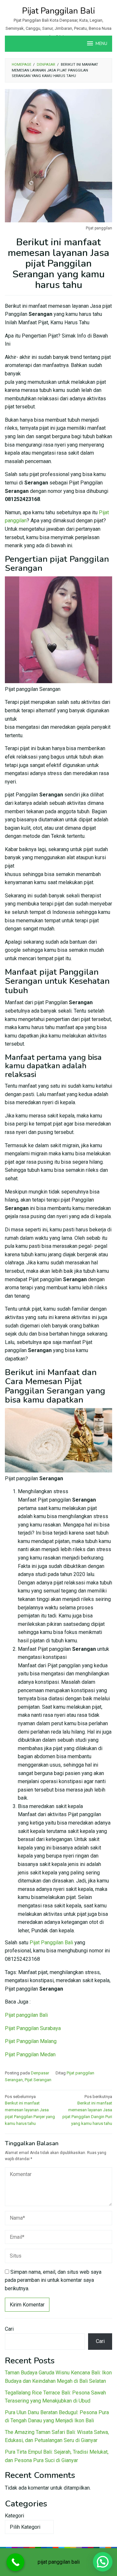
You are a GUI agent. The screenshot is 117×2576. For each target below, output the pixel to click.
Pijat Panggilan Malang (31, 2041)
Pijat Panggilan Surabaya (33, 2028)
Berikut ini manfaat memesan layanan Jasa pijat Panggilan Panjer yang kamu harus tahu (30, 2110)
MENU (101, 44)
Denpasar (40, 2073)
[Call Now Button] (15, 2562)
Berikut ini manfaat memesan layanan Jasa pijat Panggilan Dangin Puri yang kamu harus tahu (87, 2110)
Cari (9, 2329)
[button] (103, 2562)
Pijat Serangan (38, 2080)
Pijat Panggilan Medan (30, 2054)
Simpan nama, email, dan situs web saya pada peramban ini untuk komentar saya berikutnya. (53, 2280)
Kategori (14, 2516)
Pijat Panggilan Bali (58, 11)
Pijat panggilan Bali (26, 2015)
